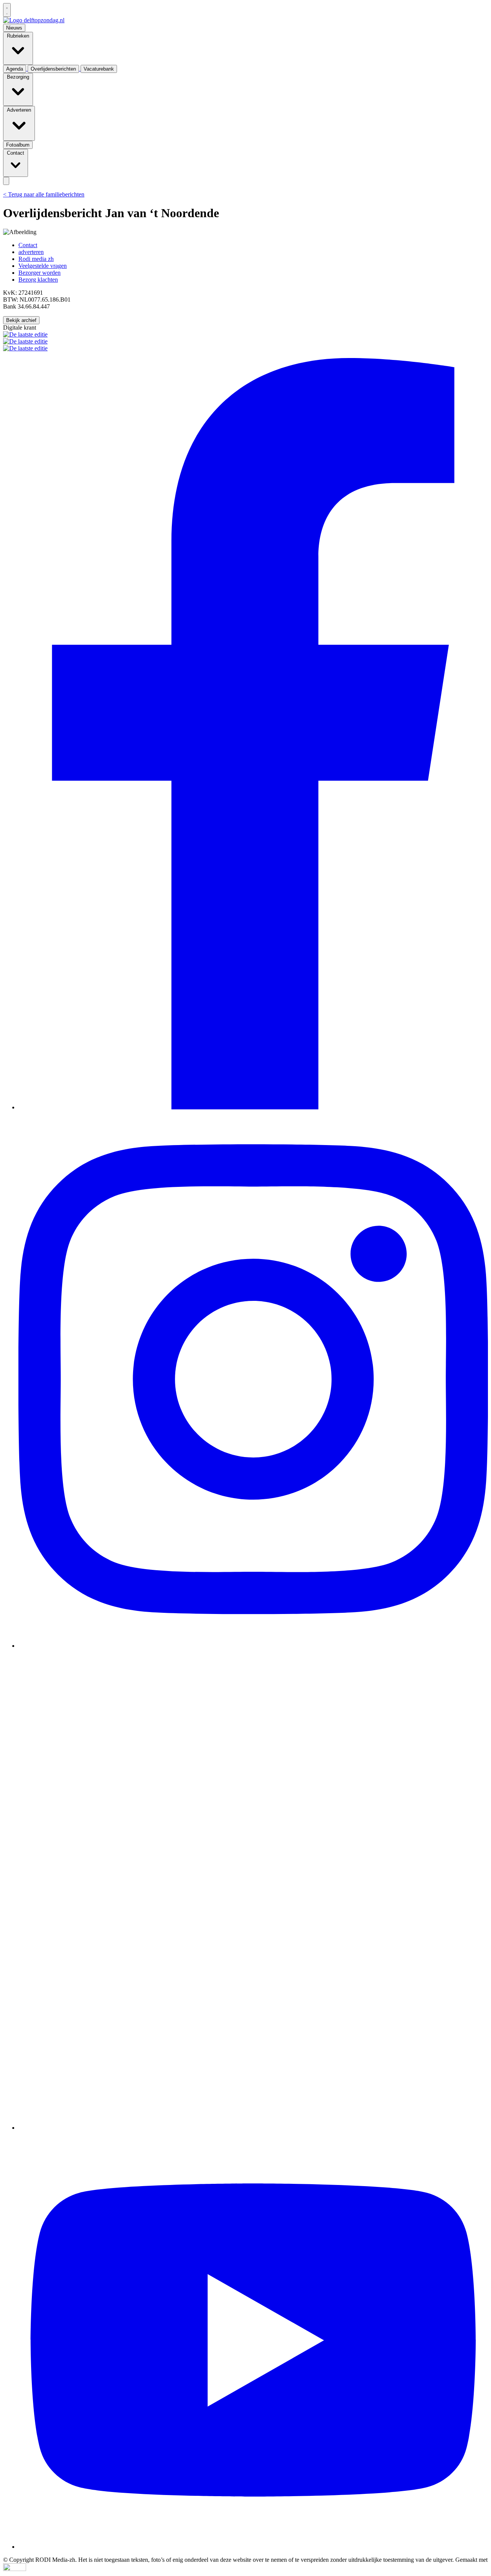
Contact (28, 245)
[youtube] (253, 2547)
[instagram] (253, 1646)
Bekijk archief (21, 320)
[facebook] (253, 1107)
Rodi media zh (36, 259)
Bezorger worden (40, 273)
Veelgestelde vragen (43, 266)
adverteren (31, 252)
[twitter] (253, 2128)
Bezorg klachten (38, 280)
